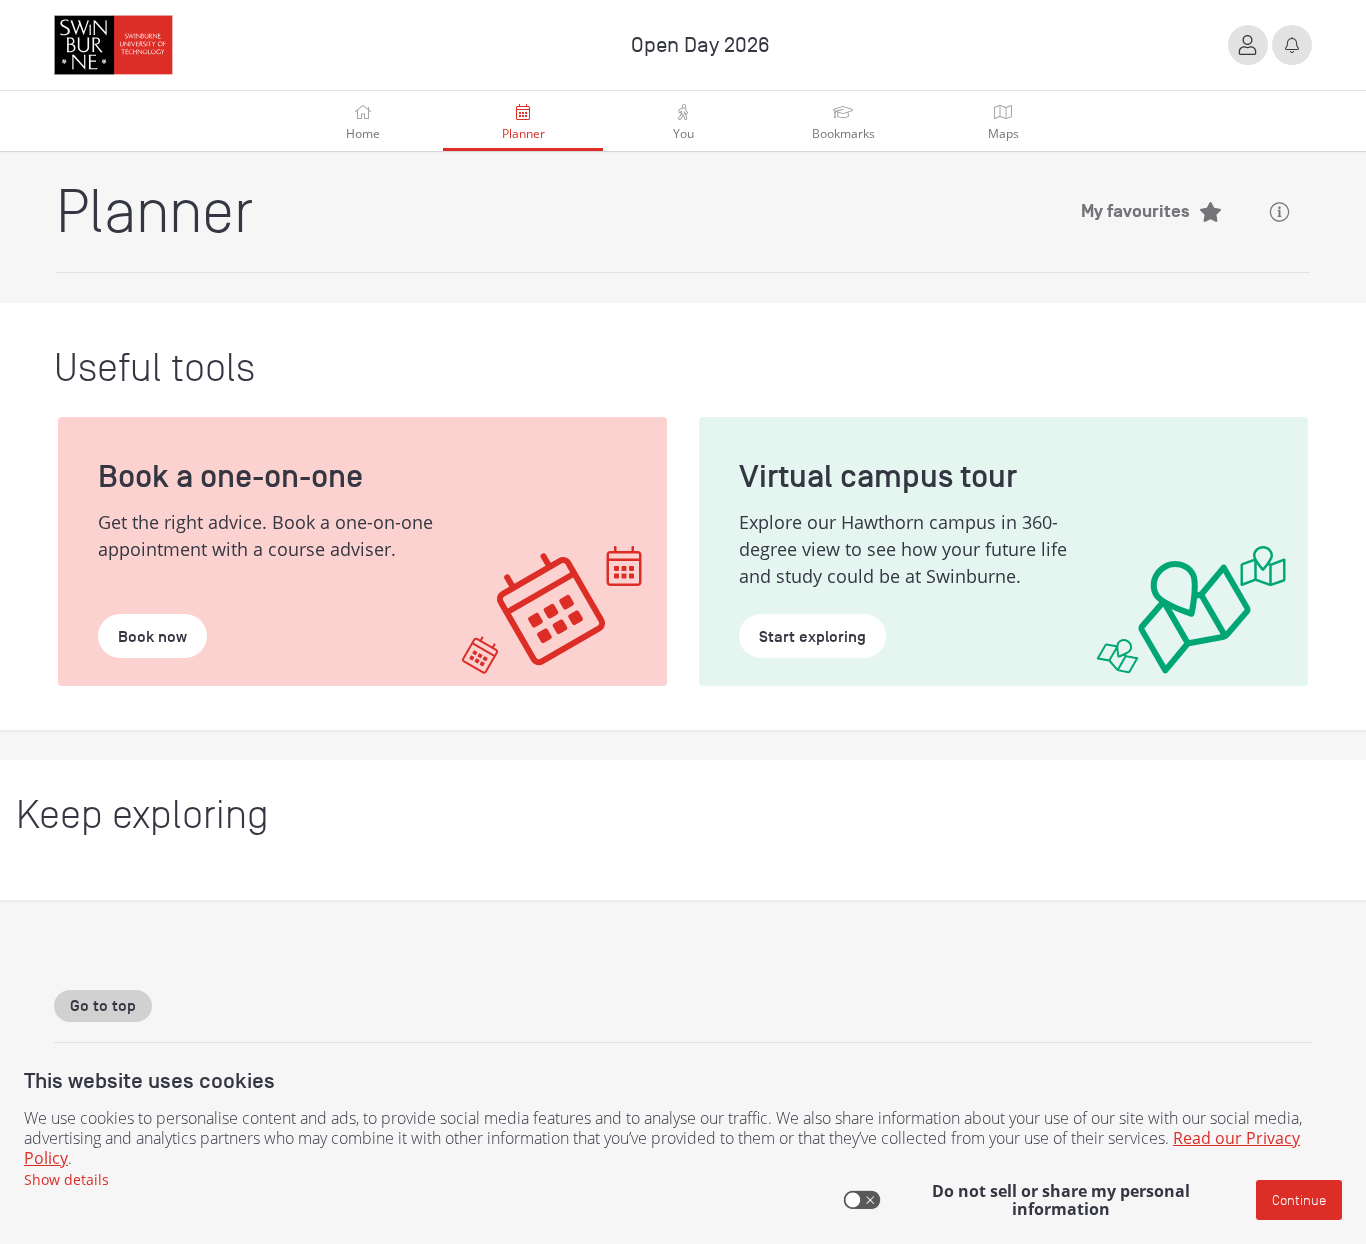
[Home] (113, 45)
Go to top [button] (103, 1006)
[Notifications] (1292, 45)
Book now (152, 637)
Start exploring (812, 637)
